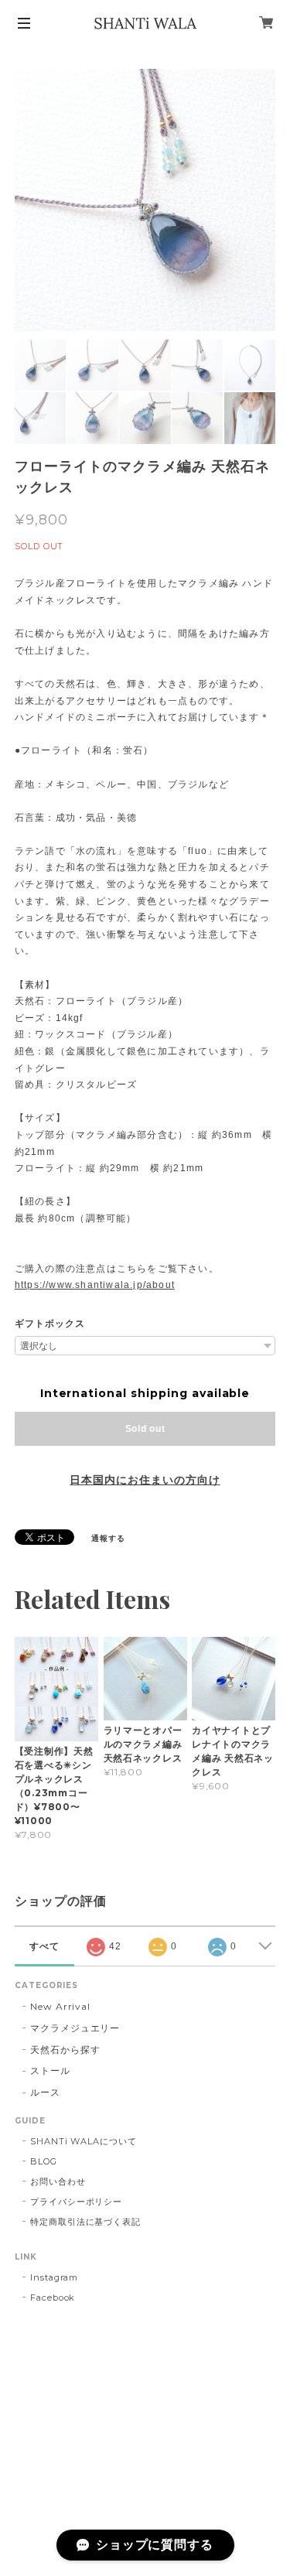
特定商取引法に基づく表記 (86, 2222)
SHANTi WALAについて (84, 2141)
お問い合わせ (58, 2181)
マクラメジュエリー (75, 2028)
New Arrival (61, 2006)
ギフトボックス (50, 1324)
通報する (108, 1538)
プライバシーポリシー (77, 2202)
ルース (45, 2092)
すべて (44, 1946)
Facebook (53, 2298)
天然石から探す (65, 2050)
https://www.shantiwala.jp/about (95, 1285)
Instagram (55, 2277)
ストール (50, 2070)
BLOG (44, 2161)
